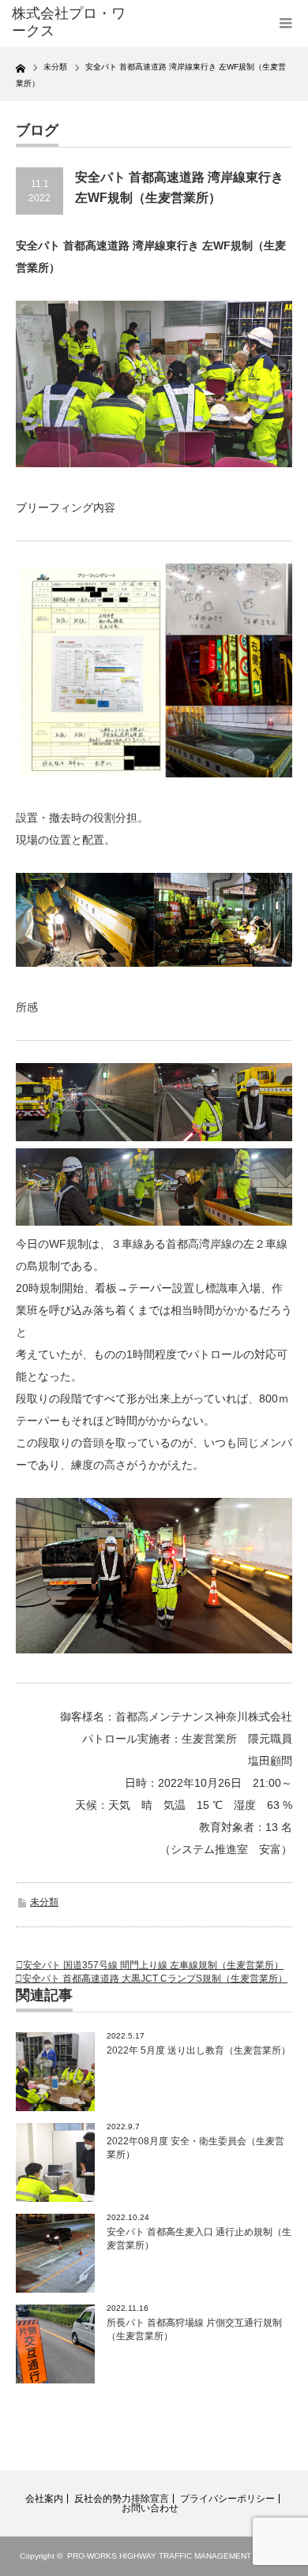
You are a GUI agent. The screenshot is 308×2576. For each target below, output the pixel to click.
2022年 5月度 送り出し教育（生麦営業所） (199, 2050)
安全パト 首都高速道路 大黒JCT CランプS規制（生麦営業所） (155, 1979)
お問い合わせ (150, 2508)
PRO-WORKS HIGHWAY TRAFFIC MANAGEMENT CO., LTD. (178, 2556)
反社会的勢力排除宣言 (122, 2499)
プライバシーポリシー (227, 2499)
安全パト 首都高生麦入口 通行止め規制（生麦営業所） (199, 2239)
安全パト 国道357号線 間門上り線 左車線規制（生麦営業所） (153, 1965)
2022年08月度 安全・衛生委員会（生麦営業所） (195, 2148)
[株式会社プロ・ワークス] (73, 22)
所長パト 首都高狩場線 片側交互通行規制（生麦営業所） (194, 2329)
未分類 (44, 1902)
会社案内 (44, 2499)
